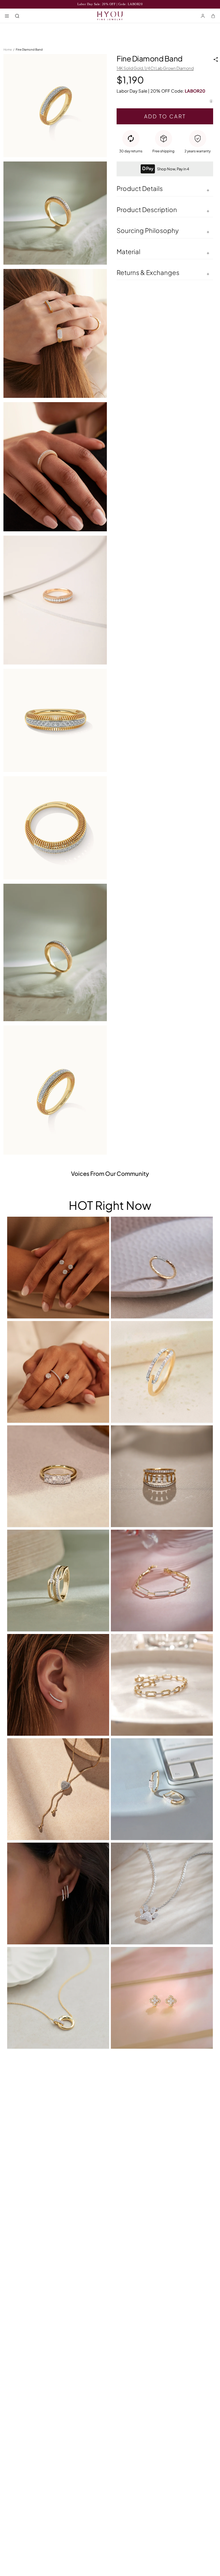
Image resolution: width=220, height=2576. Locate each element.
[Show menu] (7, 16)
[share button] (216, 59)
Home (8, 49)
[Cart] (213, 16)
